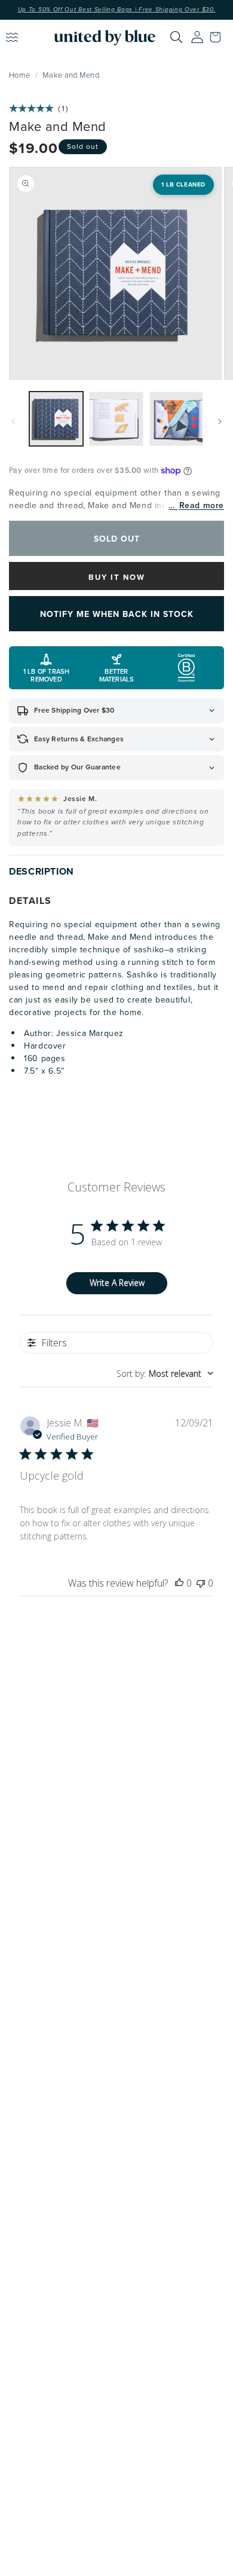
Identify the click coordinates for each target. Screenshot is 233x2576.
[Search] (176, 37)
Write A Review (117, 1283)
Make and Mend (71, 75)
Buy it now (117, 577)
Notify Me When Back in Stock (117, 614)
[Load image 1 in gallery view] (56, 418)
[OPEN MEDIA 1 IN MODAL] (115, 273)
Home (19, 75)
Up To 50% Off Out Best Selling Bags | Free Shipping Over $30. (117, 10)
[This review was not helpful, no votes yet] (201, 1583)
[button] (218, 37)
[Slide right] (220, 421)
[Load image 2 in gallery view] (116, 418)
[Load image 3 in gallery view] (176, 418)
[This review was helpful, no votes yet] (179, 1583)
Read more (202, 505)
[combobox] (165, 1373)
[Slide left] (13, 421)
